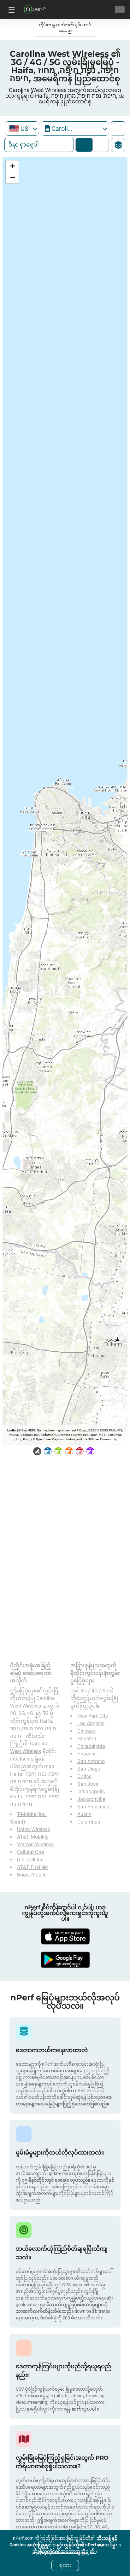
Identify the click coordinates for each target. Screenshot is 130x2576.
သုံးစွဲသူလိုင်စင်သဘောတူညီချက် (64, 2551)
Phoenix (86, 1754)
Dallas (84, 1776)
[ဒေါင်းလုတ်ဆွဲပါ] (65, 1936)
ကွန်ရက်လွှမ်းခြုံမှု (84, 145)
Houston (87, 1739)
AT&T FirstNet (32, 1867)
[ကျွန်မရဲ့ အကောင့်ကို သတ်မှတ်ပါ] (120, 9)
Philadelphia (91, 1746)
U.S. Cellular (30, 1860)
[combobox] (22, 128)
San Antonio (91, 1761)
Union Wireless (33, 1829)
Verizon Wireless (35, 1845)
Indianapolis (91, 1792)
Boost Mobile (32, 1875)
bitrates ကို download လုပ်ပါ (99, 145)
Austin (84, 1814)
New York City (93, 1716)
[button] (12, 166)
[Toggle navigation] (11, 9)
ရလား (65, 2565)
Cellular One (30, 1852)
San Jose (88, 1784)
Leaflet (12, 1430)
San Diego (89, 1769)
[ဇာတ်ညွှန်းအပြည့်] (118, 129)
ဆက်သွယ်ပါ (84, 2409)
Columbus (89, 1822)
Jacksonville (91, 1799)
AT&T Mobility (33, 1837)
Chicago (86, 1731)
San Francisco (93, 1807)
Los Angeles (91, 1723)
